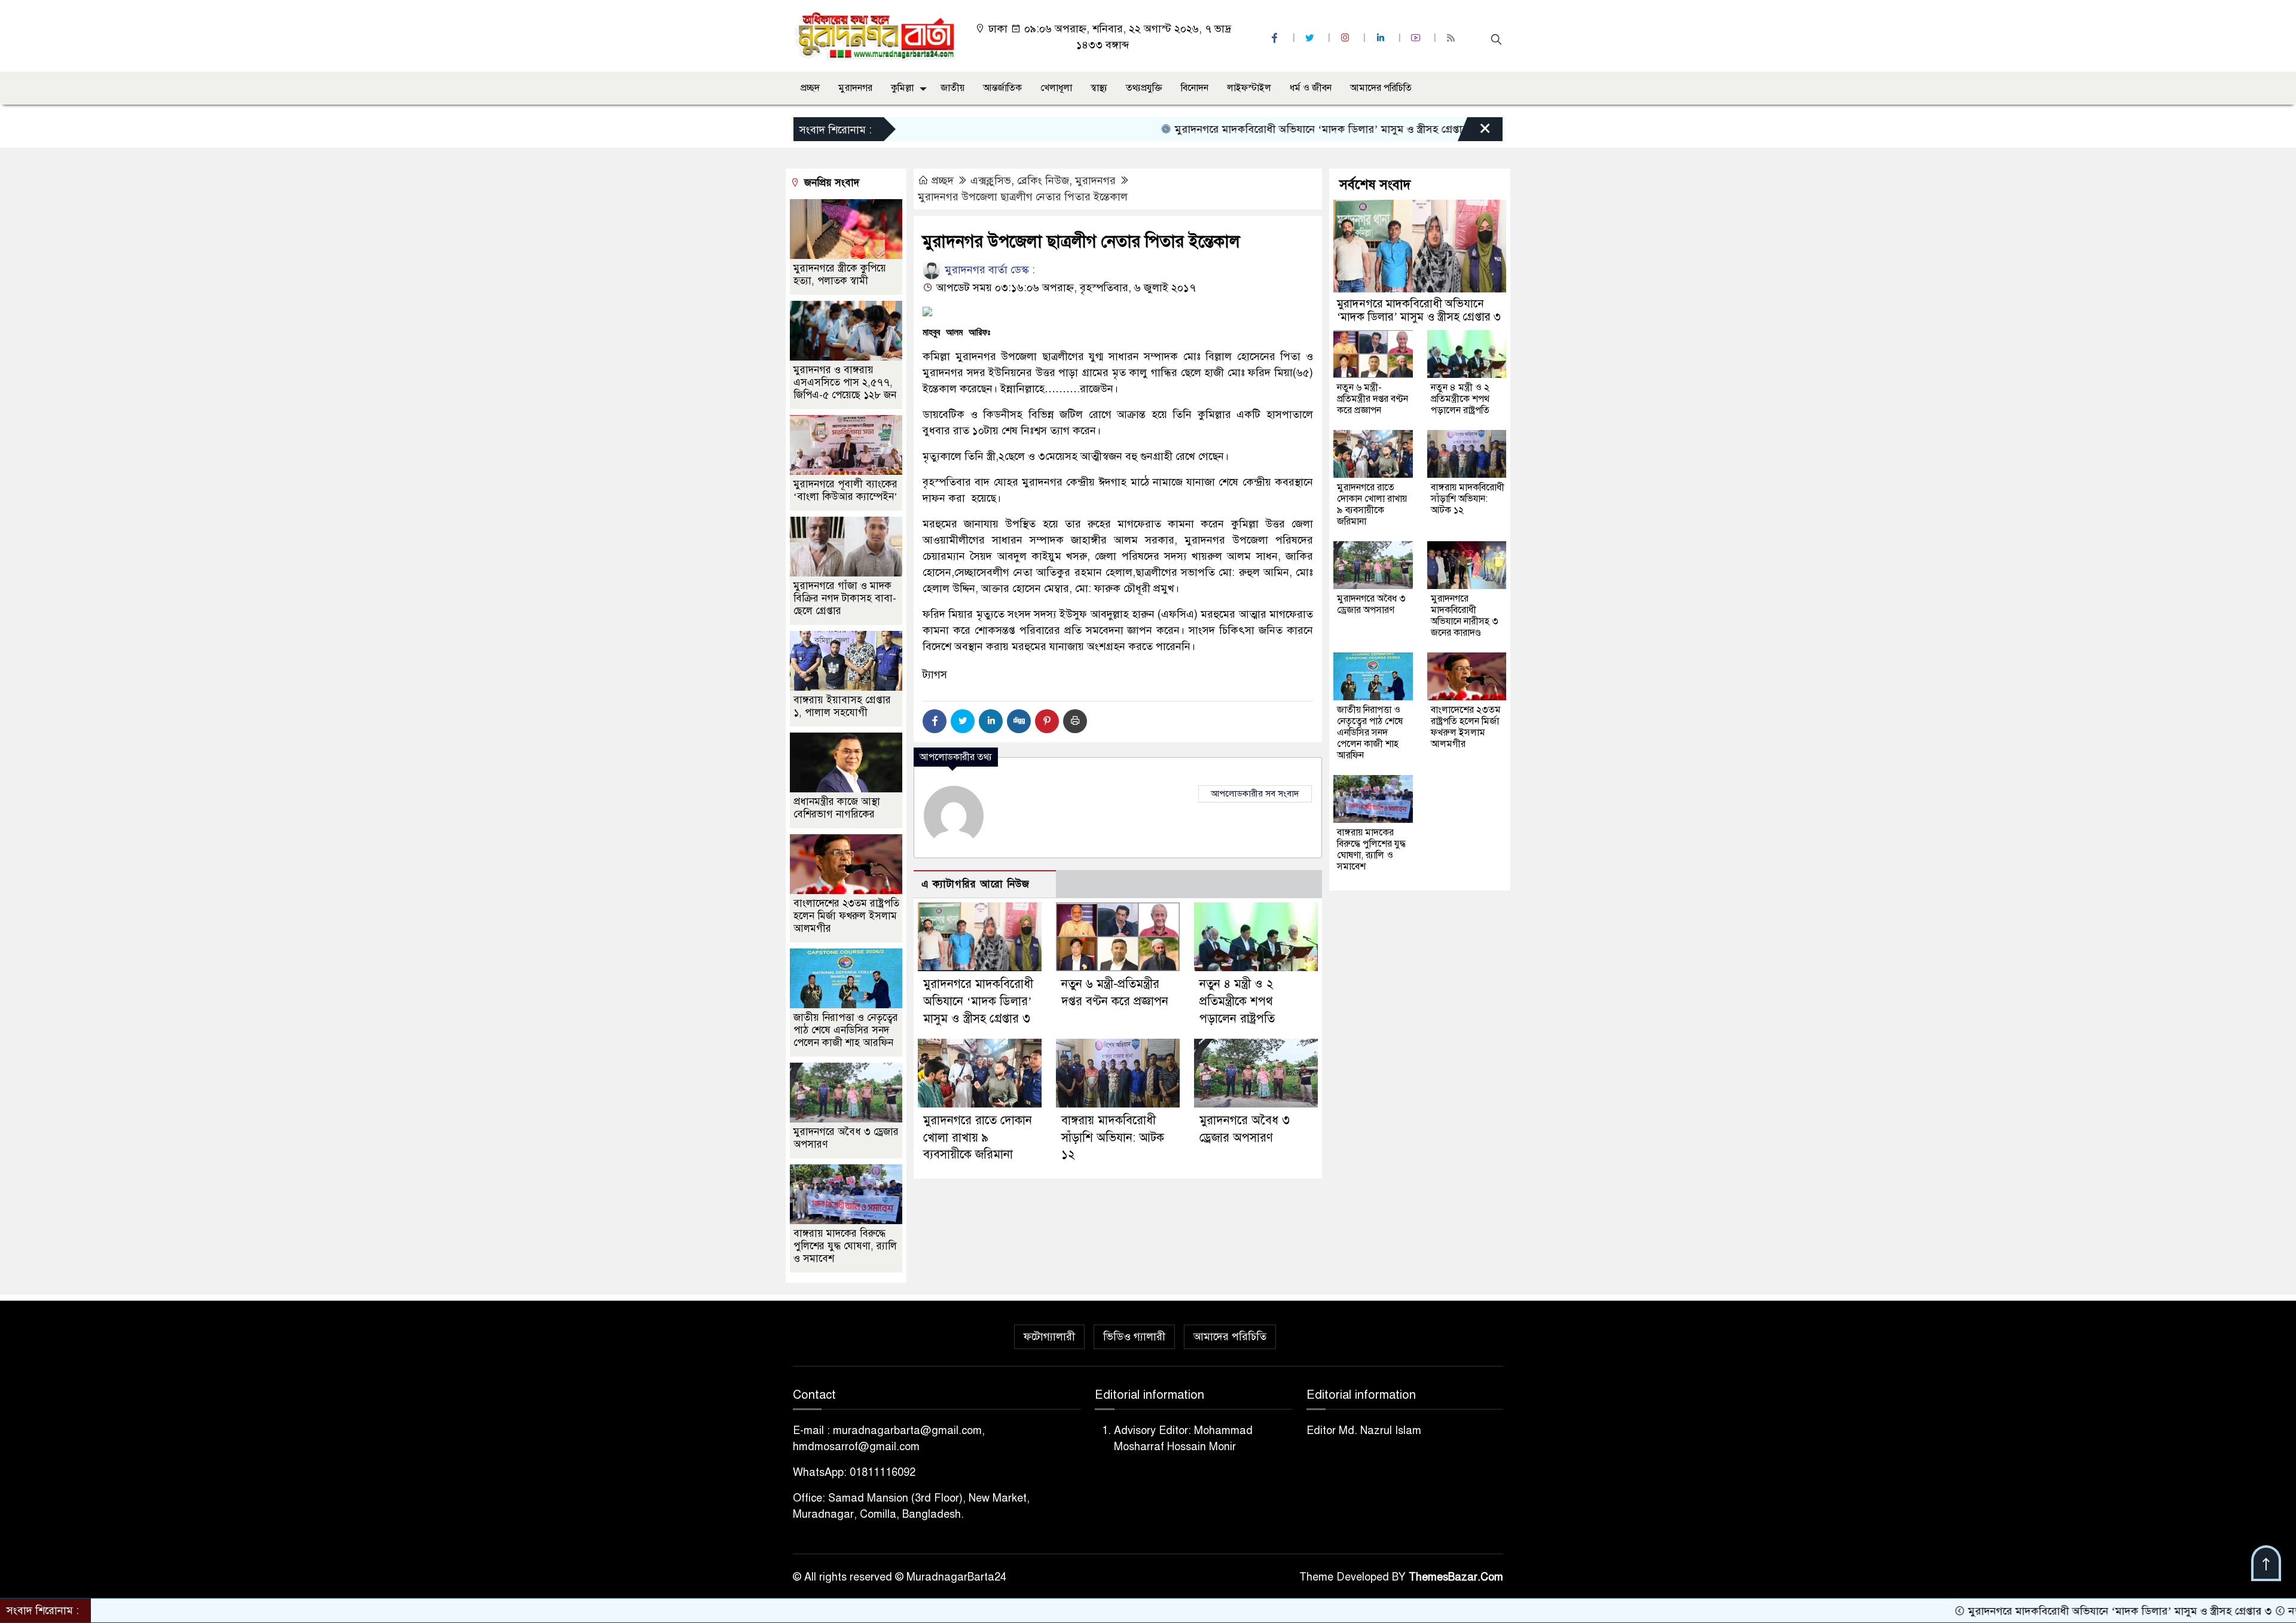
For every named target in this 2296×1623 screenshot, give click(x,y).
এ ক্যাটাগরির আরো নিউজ (976, 884)
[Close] (1474, 132)
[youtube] (1417, 38)
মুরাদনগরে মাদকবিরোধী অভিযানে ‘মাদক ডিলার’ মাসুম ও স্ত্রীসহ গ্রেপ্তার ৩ (1236, 129)
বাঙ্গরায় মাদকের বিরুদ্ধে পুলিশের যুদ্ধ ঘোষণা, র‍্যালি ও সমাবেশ (845, 1246)
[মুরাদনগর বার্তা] (876, 35)
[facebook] (1276, 38)
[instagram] (1347, 38)
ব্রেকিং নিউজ (1043, 181)
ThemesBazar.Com (1456, 1577)
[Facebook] (935, 721)
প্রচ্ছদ (810, 88)
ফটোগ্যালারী (1049, 1337)
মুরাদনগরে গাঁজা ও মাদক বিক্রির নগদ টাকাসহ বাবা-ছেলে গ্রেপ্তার (845, 598)
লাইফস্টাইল (1249, 88)
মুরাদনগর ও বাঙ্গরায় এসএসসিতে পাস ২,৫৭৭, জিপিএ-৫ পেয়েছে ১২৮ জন (845, 382)
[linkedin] (1382, 38)
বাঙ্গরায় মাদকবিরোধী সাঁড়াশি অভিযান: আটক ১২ (1113, 1138)
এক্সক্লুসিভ (991, 181)
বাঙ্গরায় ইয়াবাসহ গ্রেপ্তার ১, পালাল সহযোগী (842, 706)
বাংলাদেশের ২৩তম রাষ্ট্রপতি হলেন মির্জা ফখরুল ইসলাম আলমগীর (846, 916)
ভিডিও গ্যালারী (1134, 1337)
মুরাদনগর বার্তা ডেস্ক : (988, 270)
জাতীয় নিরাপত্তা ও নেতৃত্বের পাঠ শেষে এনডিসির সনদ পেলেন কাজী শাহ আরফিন (846, 1030)
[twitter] (1311, 38)
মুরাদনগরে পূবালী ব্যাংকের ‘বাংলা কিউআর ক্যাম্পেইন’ (845, 490)
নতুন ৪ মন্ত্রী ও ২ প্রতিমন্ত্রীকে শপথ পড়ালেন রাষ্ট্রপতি (1237, 1001)
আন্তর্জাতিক (1002, 88)
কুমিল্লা (902, 88)
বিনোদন (1195, 88)
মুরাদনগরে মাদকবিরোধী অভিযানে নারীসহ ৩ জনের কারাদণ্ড (1465, 616)
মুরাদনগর (855, 88)
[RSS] (1452, 38)
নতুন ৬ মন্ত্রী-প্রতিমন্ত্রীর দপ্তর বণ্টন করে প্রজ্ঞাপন (1373, 399)
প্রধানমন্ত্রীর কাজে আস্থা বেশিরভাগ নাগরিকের (837, 808)
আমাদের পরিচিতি (1381, 88)
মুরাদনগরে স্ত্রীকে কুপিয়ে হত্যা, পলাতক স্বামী (840, 274)
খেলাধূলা (1056, 88)
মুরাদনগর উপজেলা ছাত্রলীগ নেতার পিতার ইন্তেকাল (1023, 197)
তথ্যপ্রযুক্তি (1144, 88)
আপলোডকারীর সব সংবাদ (1255, 794)
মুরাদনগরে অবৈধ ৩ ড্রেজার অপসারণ (1371, 604)
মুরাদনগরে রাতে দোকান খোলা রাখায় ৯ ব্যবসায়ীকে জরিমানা (978, 1138)
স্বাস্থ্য (1099, 88)
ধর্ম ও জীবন (1311, 88)
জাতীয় (952, 88)
